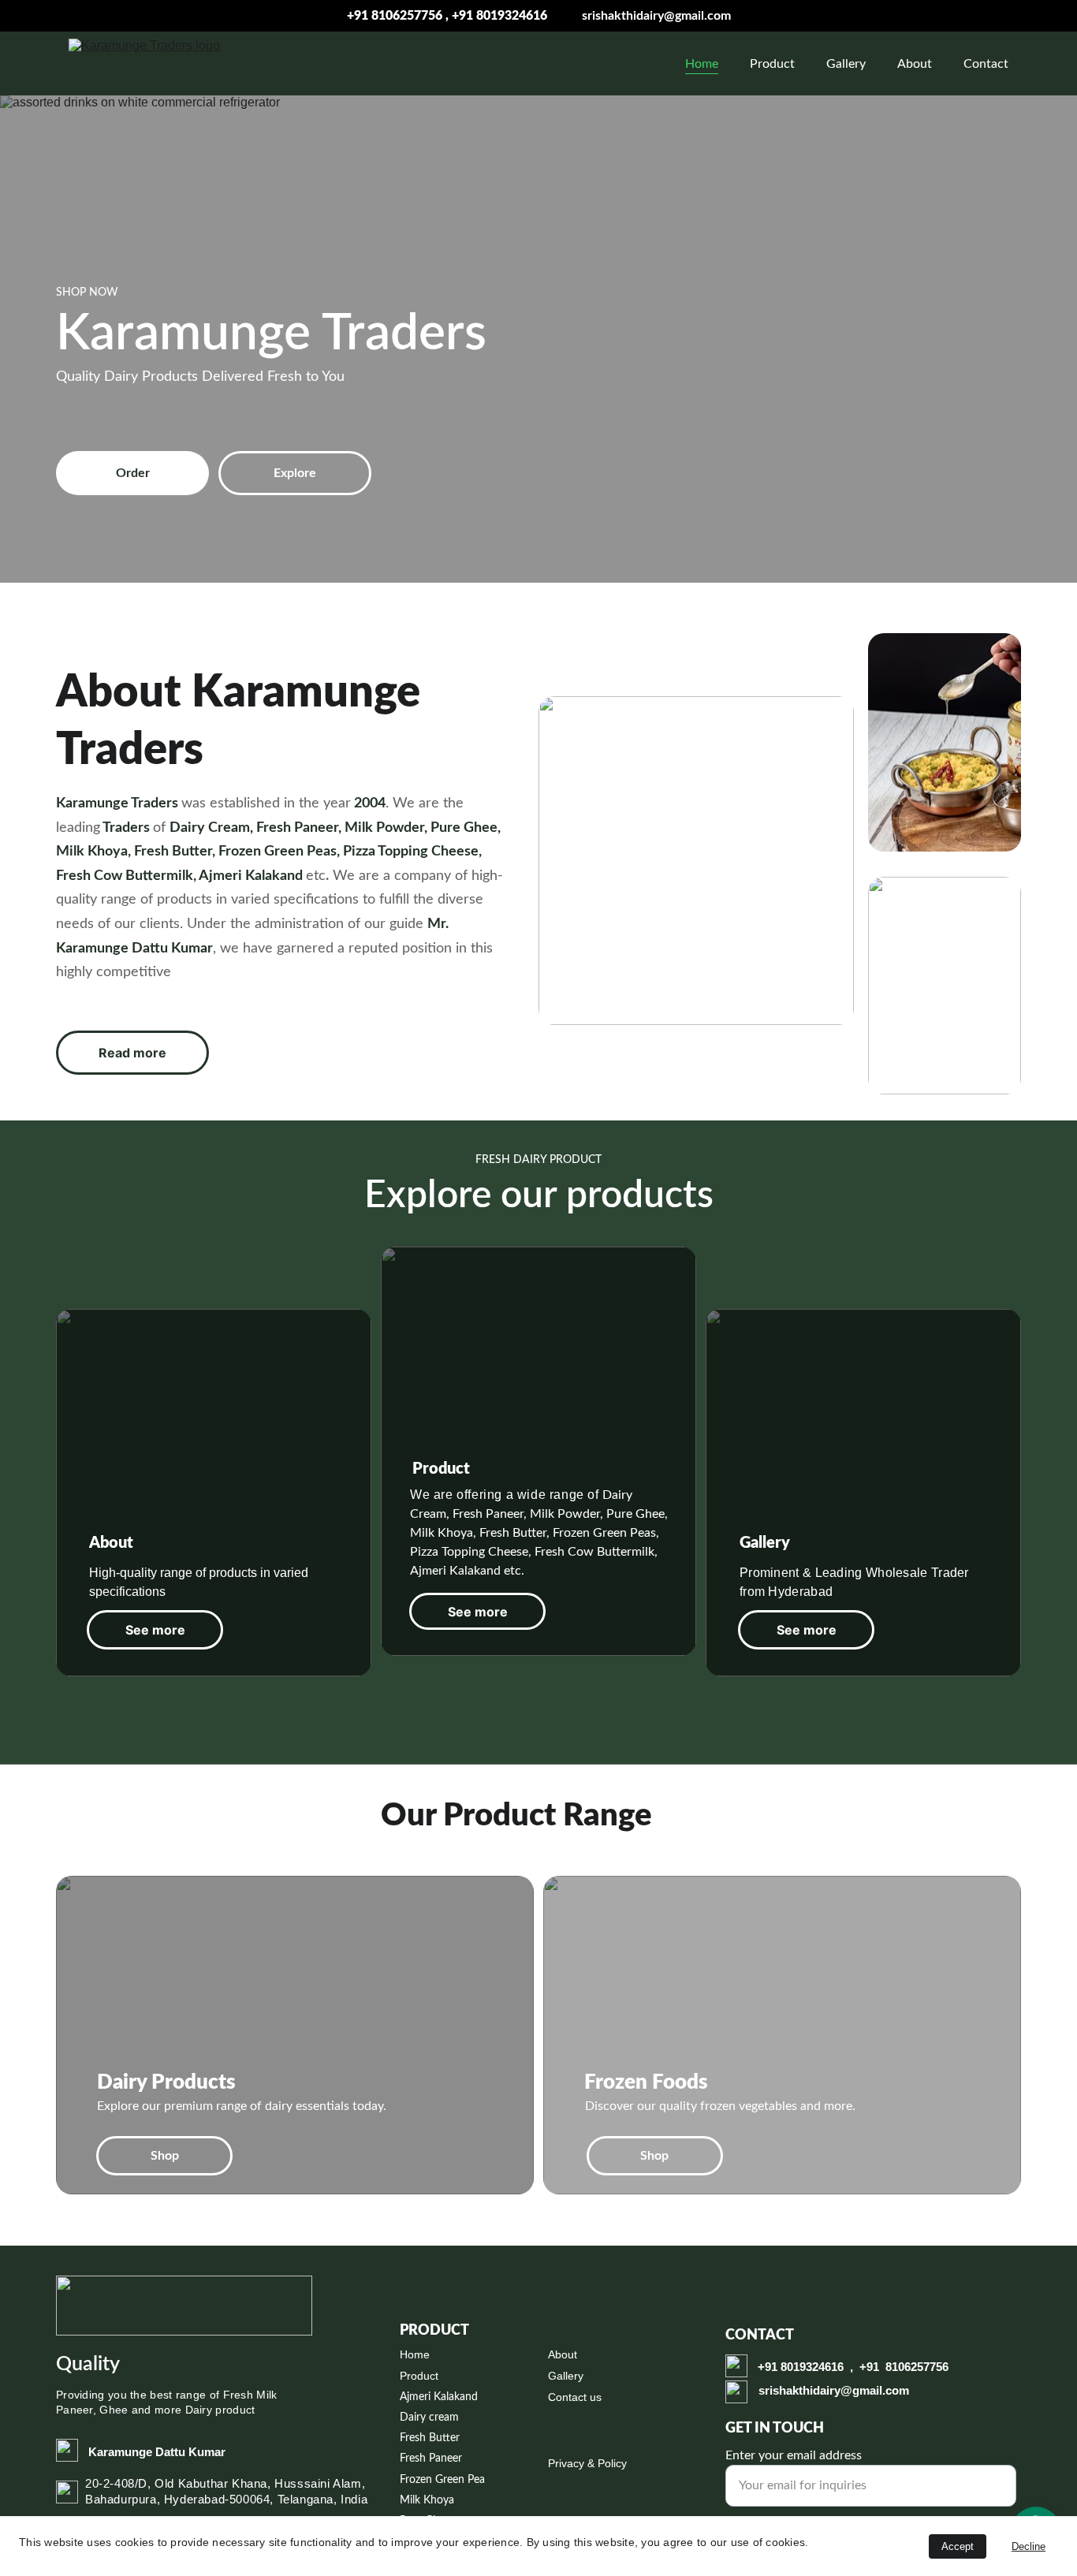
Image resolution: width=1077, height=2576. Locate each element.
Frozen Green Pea (442, 2480)
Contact (986, 64)
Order (133, 473)
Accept (958, 2546)
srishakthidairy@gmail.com (656, 16)
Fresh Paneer (431, 2459)
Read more (132, 1053)
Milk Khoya (427, 2500)
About (915, 64)
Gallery (846, 64)
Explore (295, 473)
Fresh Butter (430, 2438)
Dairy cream (429, 2418)
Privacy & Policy (587, 2463)
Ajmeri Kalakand (439, 2397)
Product (772, 64)
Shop (165, 2156)
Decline (1029, 2546)
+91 (769, 2367)
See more (155, 1630)
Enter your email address (794, 2455)
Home (702, 64)
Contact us (575, 2397)
